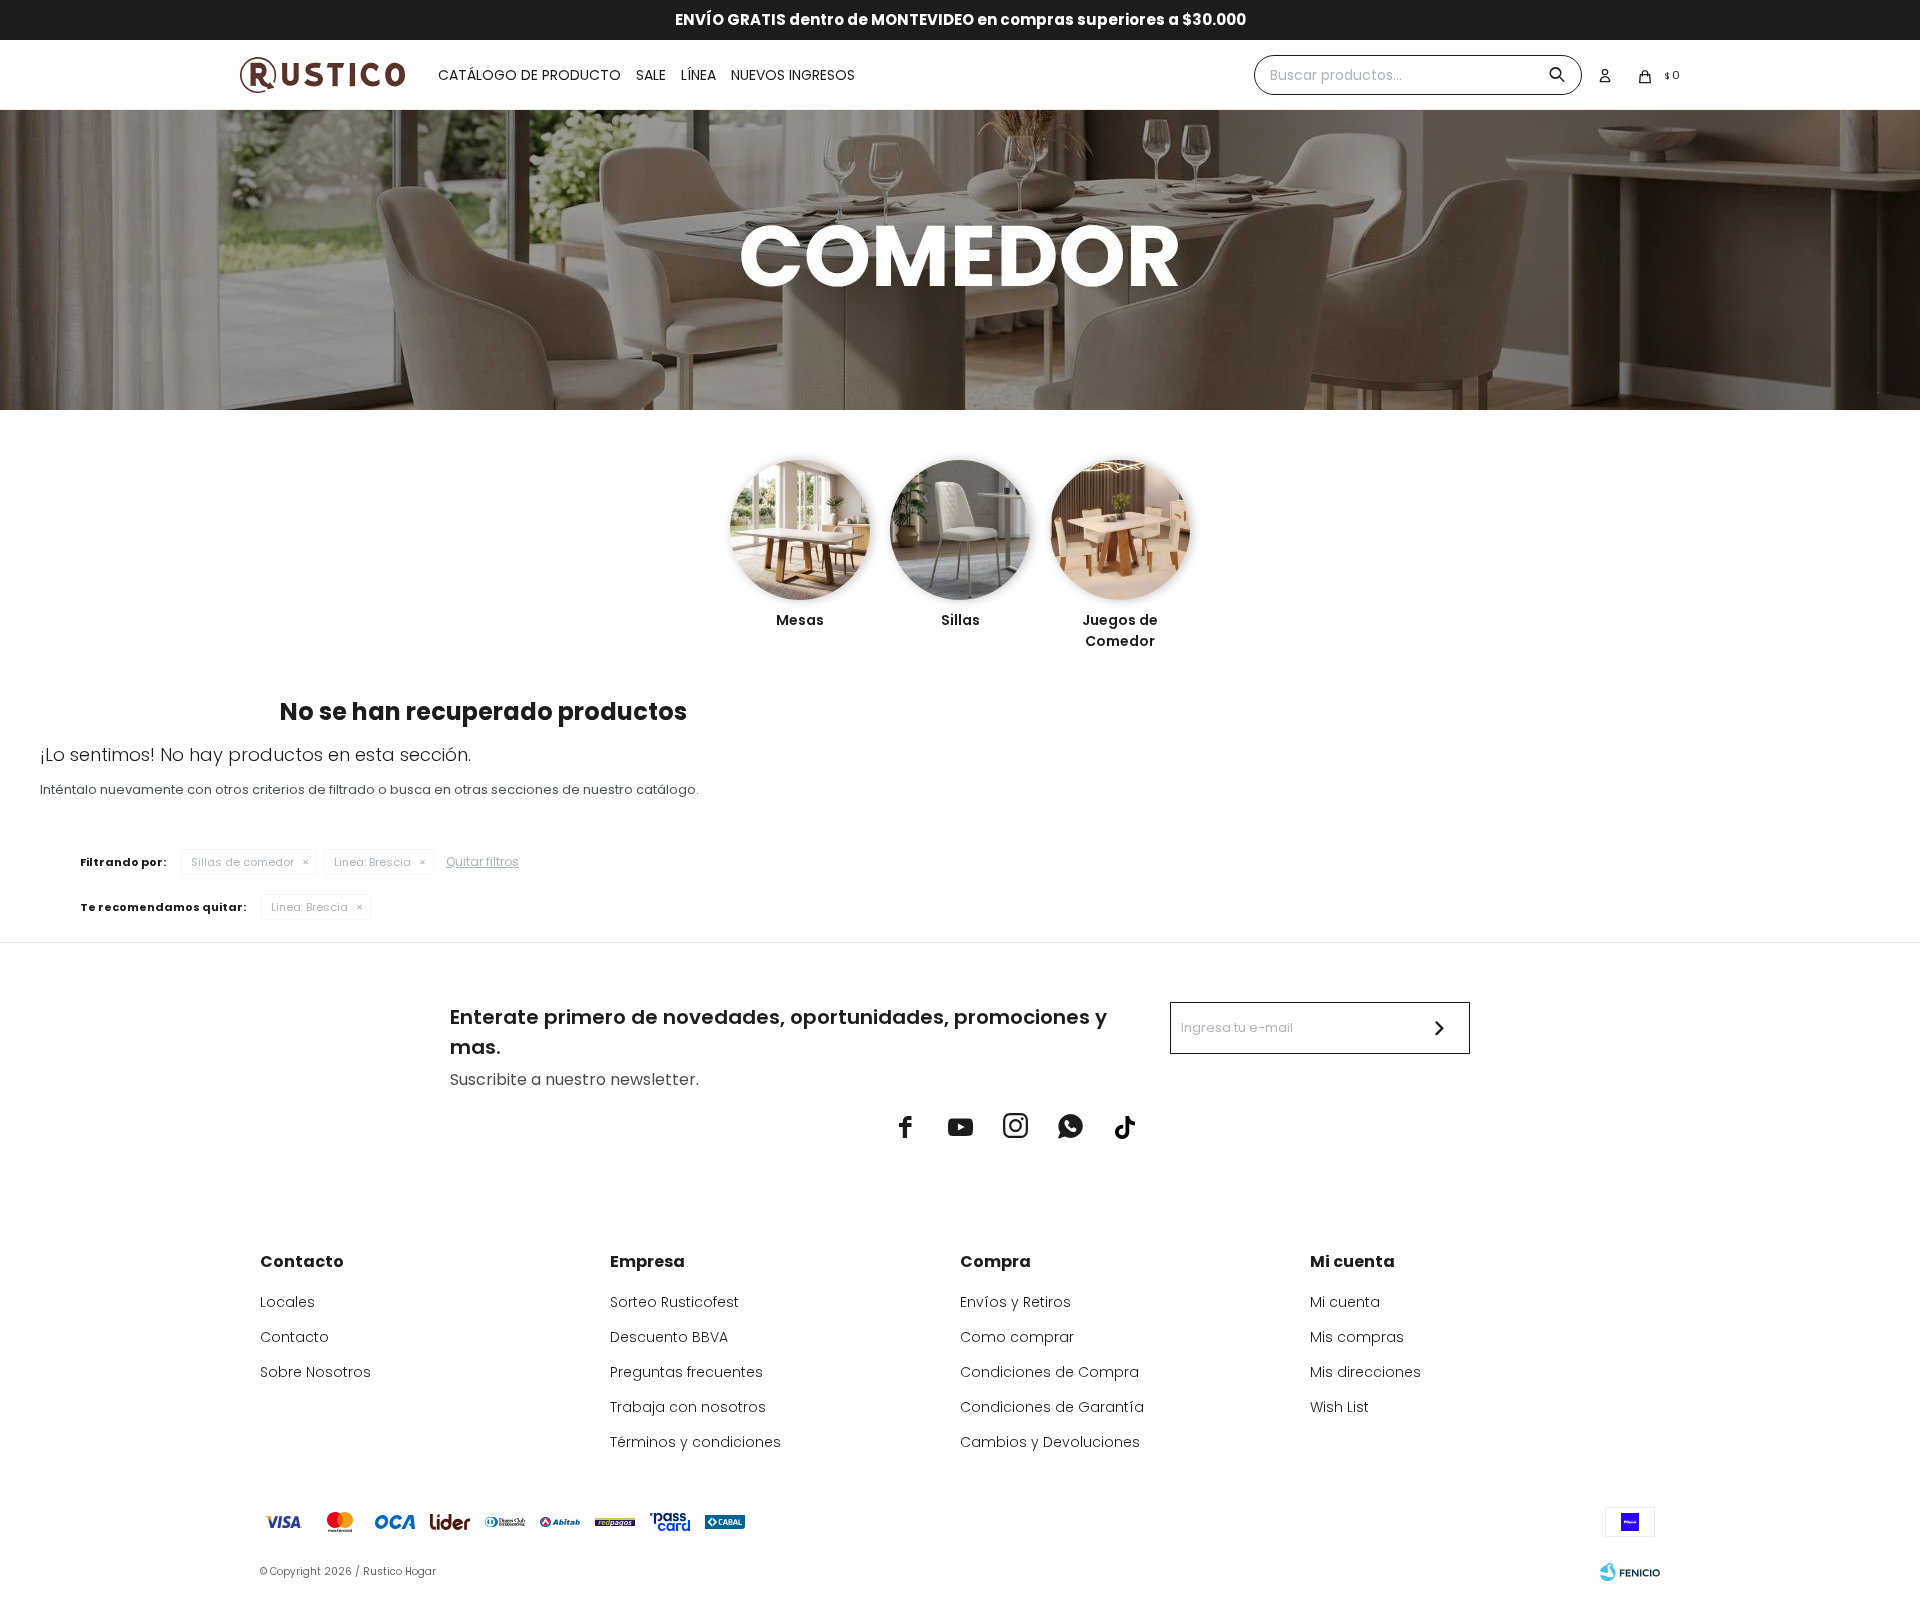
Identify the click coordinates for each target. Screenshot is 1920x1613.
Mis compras (1357, 1337)
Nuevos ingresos (793, 75)
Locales (287, 1302)
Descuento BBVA (669, 1337)
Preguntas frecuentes (686, 1372)
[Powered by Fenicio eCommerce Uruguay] (1630, 1572)
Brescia (372, 862)
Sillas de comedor (242, 862)
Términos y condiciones (695, 1442)
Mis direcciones (1365, 1372)
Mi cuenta (1345, 1302)
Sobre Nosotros (315, 1372)
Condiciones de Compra (1049, 1372)
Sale (651, 75)
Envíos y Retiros (1015, 1302)
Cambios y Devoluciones (1050, 1442)
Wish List (1339, 1407)
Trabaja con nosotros (688, 1407)
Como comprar (1017, 1337)
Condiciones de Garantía (1052, 1407)
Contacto (294, 1337)
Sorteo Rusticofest (674, 1302)
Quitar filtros (482, 861)
